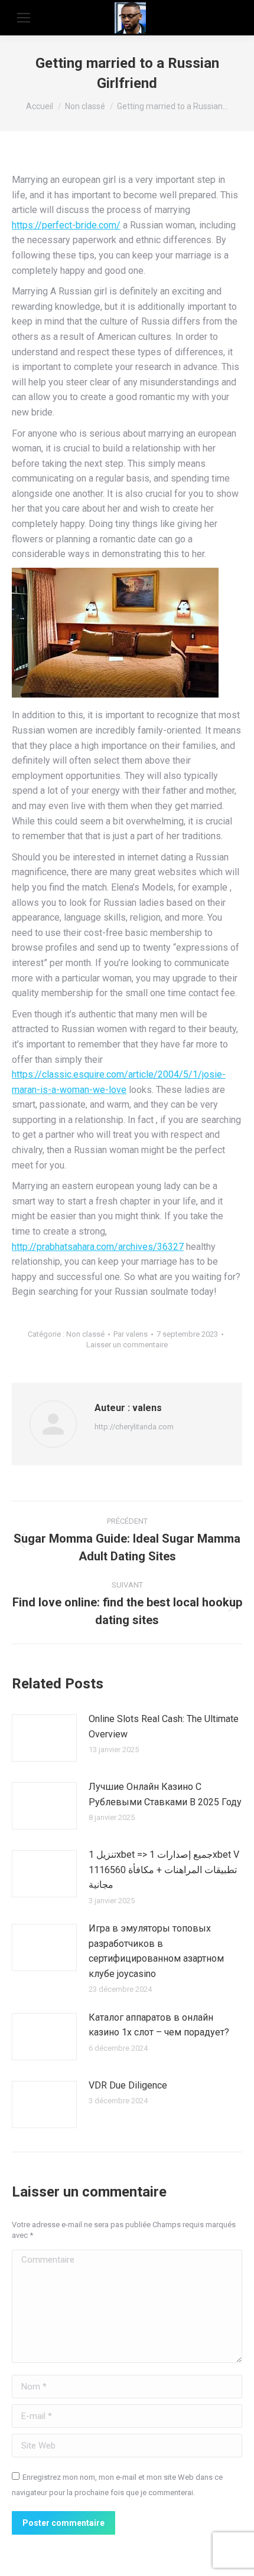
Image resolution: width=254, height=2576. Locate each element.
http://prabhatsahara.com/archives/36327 (98, 1247)
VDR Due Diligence (128, 2085)
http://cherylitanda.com (134, 1427)
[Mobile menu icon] (24, 18)
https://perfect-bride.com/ (66, 225)
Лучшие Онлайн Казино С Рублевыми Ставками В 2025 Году (165, 1794)
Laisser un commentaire (127, 1345)
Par (131, 1334)
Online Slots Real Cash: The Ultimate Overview (164, 1726)
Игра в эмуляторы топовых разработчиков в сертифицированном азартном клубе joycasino (156, 1951)
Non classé (85, 1334)
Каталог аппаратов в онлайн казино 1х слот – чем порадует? (159, 2025)
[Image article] (44, 1738)
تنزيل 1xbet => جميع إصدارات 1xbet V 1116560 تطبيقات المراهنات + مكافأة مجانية (164, 1870)
